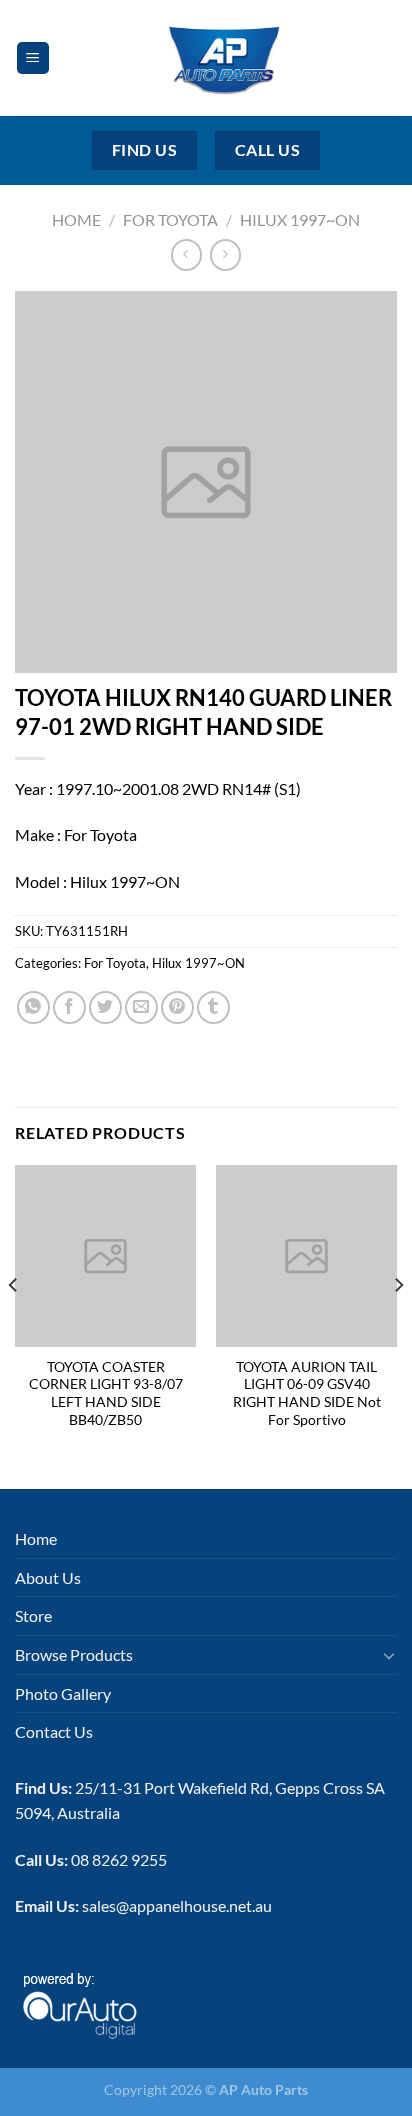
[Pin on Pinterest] (177, 1007)
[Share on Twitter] (105, 1007)
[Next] (398, 1325)
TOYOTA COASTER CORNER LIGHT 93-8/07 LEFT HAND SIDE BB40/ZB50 (106, 1393)
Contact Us (54, 1731)
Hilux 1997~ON (300, 219)
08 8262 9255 (119, 1859)
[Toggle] (389, 1655)
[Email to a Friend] (141, 1007)
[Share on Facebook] (69, 1007)
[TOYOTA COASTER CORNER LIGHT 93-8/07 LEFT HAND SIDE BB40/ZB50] (105, 1255)
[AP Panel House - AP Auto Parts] (223, 58)
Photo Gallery (63, 1693)
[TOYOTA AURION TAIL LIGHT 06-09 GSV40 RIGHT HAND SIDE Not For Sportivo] (306, 1255)
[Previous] (14, 1325)
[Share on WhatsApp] (33, 1007)
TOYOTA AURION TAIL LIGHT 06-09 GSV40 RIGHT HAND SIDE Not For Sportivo (307, 1393)
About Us (48, 1577)
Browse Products (74, 1654)
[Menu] (33, 58)
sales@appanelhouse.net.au (177, 1905)
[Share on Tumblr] (213, 1007)
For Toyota (170, 219)
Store (33, 1615)
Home (76, 219)
